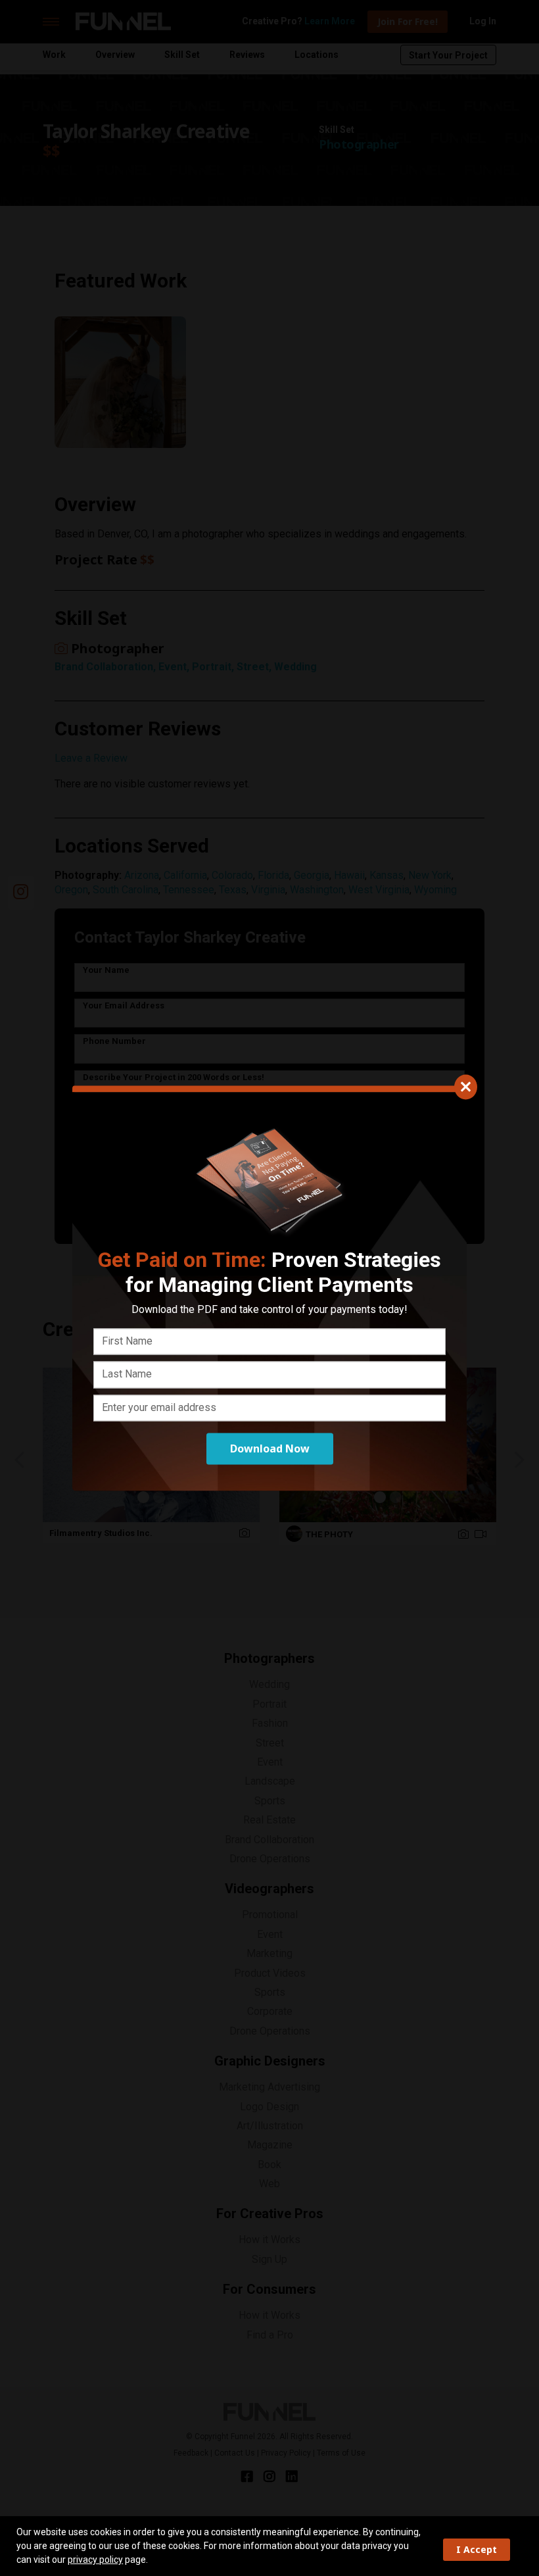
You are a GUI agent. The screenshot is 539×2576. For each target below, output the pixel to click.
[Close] (466, 1087)
